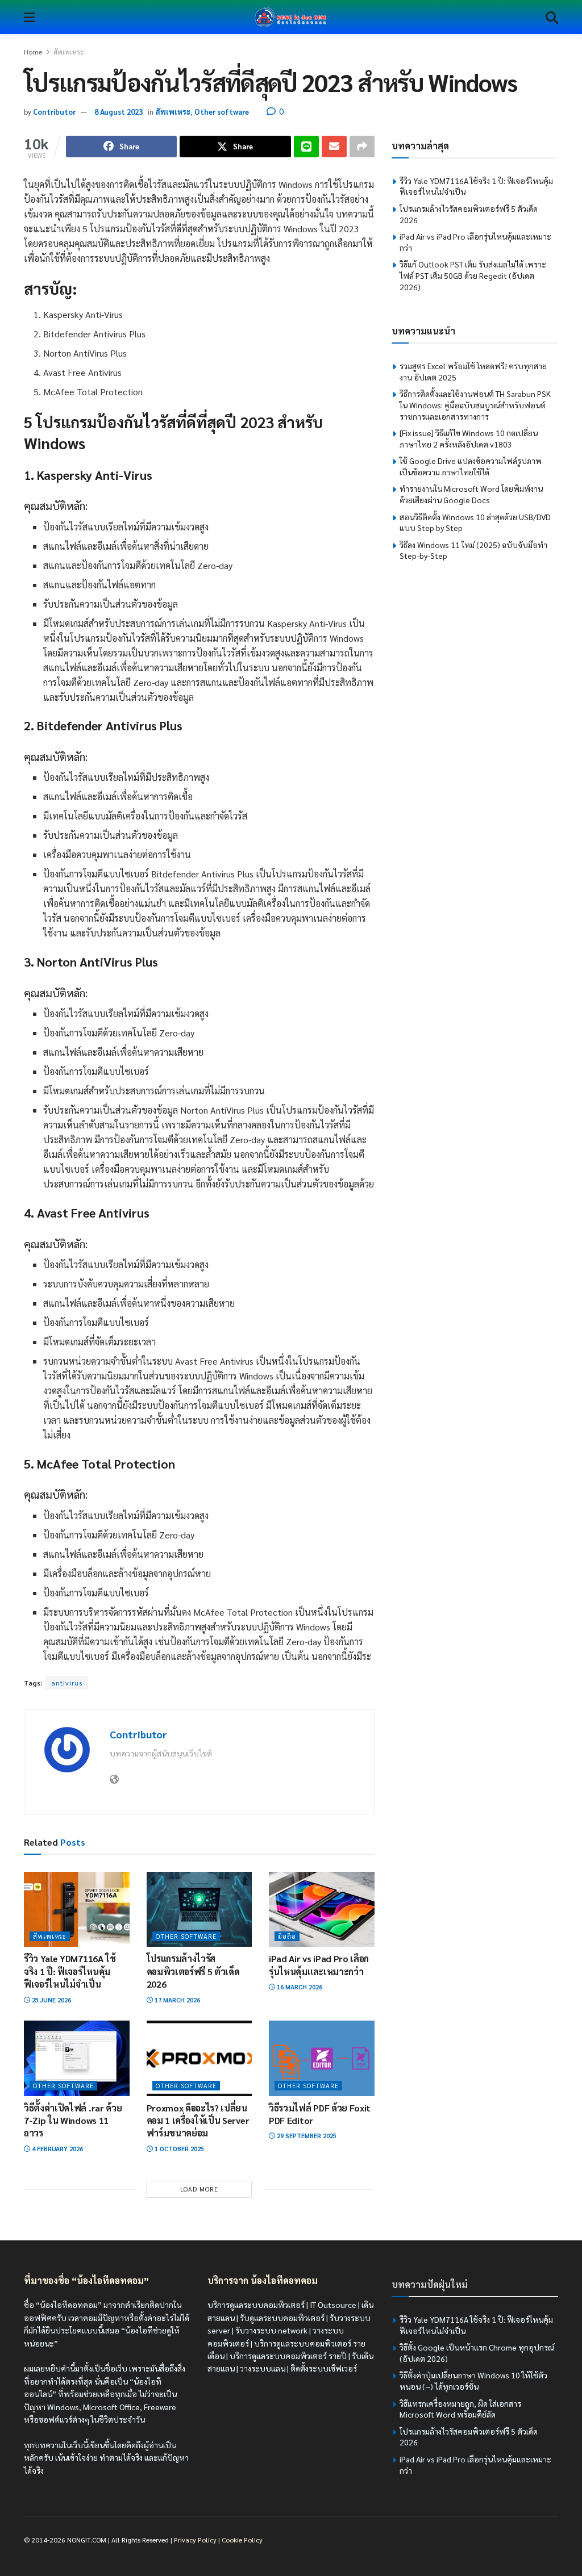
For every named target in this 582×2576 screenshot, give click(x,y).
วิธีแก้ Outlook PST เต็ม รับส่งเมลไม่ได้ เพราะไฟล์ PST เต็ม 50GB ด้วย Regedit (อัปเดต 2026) (473, 275)
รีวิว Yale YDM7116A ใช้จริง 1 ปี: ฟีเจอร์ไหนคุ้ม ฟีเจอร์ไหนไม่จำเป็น (70, 1971)
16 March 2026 (299, 1987)
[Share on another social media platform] (362, 147)
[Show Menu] (29, 17)
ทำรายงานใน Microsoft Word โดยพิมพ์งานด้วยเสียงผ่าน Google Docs (471, 494)
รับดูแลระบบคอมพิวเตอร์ (282, 2318)
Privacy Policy (195, 2540)
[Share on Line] (306, 147)
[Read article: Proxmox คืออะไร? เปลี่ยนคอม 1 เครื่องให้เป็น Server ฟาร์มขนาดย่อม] (199, 2058)
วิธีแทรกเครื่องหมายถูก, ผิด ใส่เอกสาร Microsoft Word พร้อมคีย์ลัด (460, 2409)
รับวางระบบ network (271, 2330)
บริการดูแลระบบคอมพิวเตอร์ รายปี (288, 2356)
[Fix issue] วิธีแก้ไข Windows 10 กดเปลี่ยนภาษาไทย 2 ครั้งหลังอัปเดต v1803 (469, 438)
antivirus (67, 1683)
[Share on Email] (334, 147)
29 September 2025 (306, 2136)
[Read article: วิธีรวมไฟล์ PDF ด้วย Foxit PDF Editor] (322, 2058)
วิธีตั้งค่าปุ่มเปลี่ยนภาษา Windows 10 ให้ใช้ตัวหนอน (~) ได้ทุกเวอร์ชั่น (473, 2381)
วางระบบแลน (263, 2369)
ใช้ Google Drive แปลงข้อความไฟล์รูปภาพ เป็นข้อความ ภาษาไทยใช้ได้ (471, 466)
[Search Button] (552, 17)
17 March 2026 (176, 2000)
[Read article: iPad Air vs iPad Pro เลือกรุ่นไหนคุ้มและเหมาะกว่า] (322, 1910)
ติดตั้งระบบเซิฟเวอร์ (324, 2369)
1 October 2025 (178, 2149)
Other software (222, 112)
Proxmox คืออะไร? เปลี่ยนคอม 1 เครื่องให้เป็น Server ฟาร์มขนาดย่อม (198, 2121)
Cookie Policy (242, 2540)
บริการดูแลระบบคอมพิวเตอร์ (256, 2305)
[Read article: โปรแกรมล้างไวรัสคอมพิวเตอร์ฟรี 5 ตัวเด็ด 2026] (199, 1910)
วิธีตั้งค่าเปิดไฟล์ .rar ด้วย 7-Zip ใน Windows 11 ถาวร (73, 2121)
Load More (199, 2189)
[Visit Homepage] (290, 17)
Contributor (54, 112)
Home (33, 52)
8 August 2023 (119, 112)
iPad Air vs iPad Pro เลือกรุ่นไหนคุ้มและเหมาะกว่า (319, 1965)
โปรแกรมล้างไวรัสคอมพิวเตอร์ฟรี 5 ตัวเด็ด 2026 (193, 1971)
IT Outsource (333, 2305)
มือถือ (287, 1936)
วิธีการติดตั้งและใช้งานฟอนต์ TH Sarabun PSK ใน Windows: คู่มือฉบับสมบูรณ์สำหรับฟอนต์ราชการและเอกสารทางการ (475, 405)
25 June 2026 (51, 2000)
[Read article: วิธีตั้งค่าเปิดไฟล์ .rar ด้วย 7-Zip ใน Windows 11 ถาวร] (77, 2058)
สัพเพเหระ (69, 52)
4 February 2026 (57, 2149)
